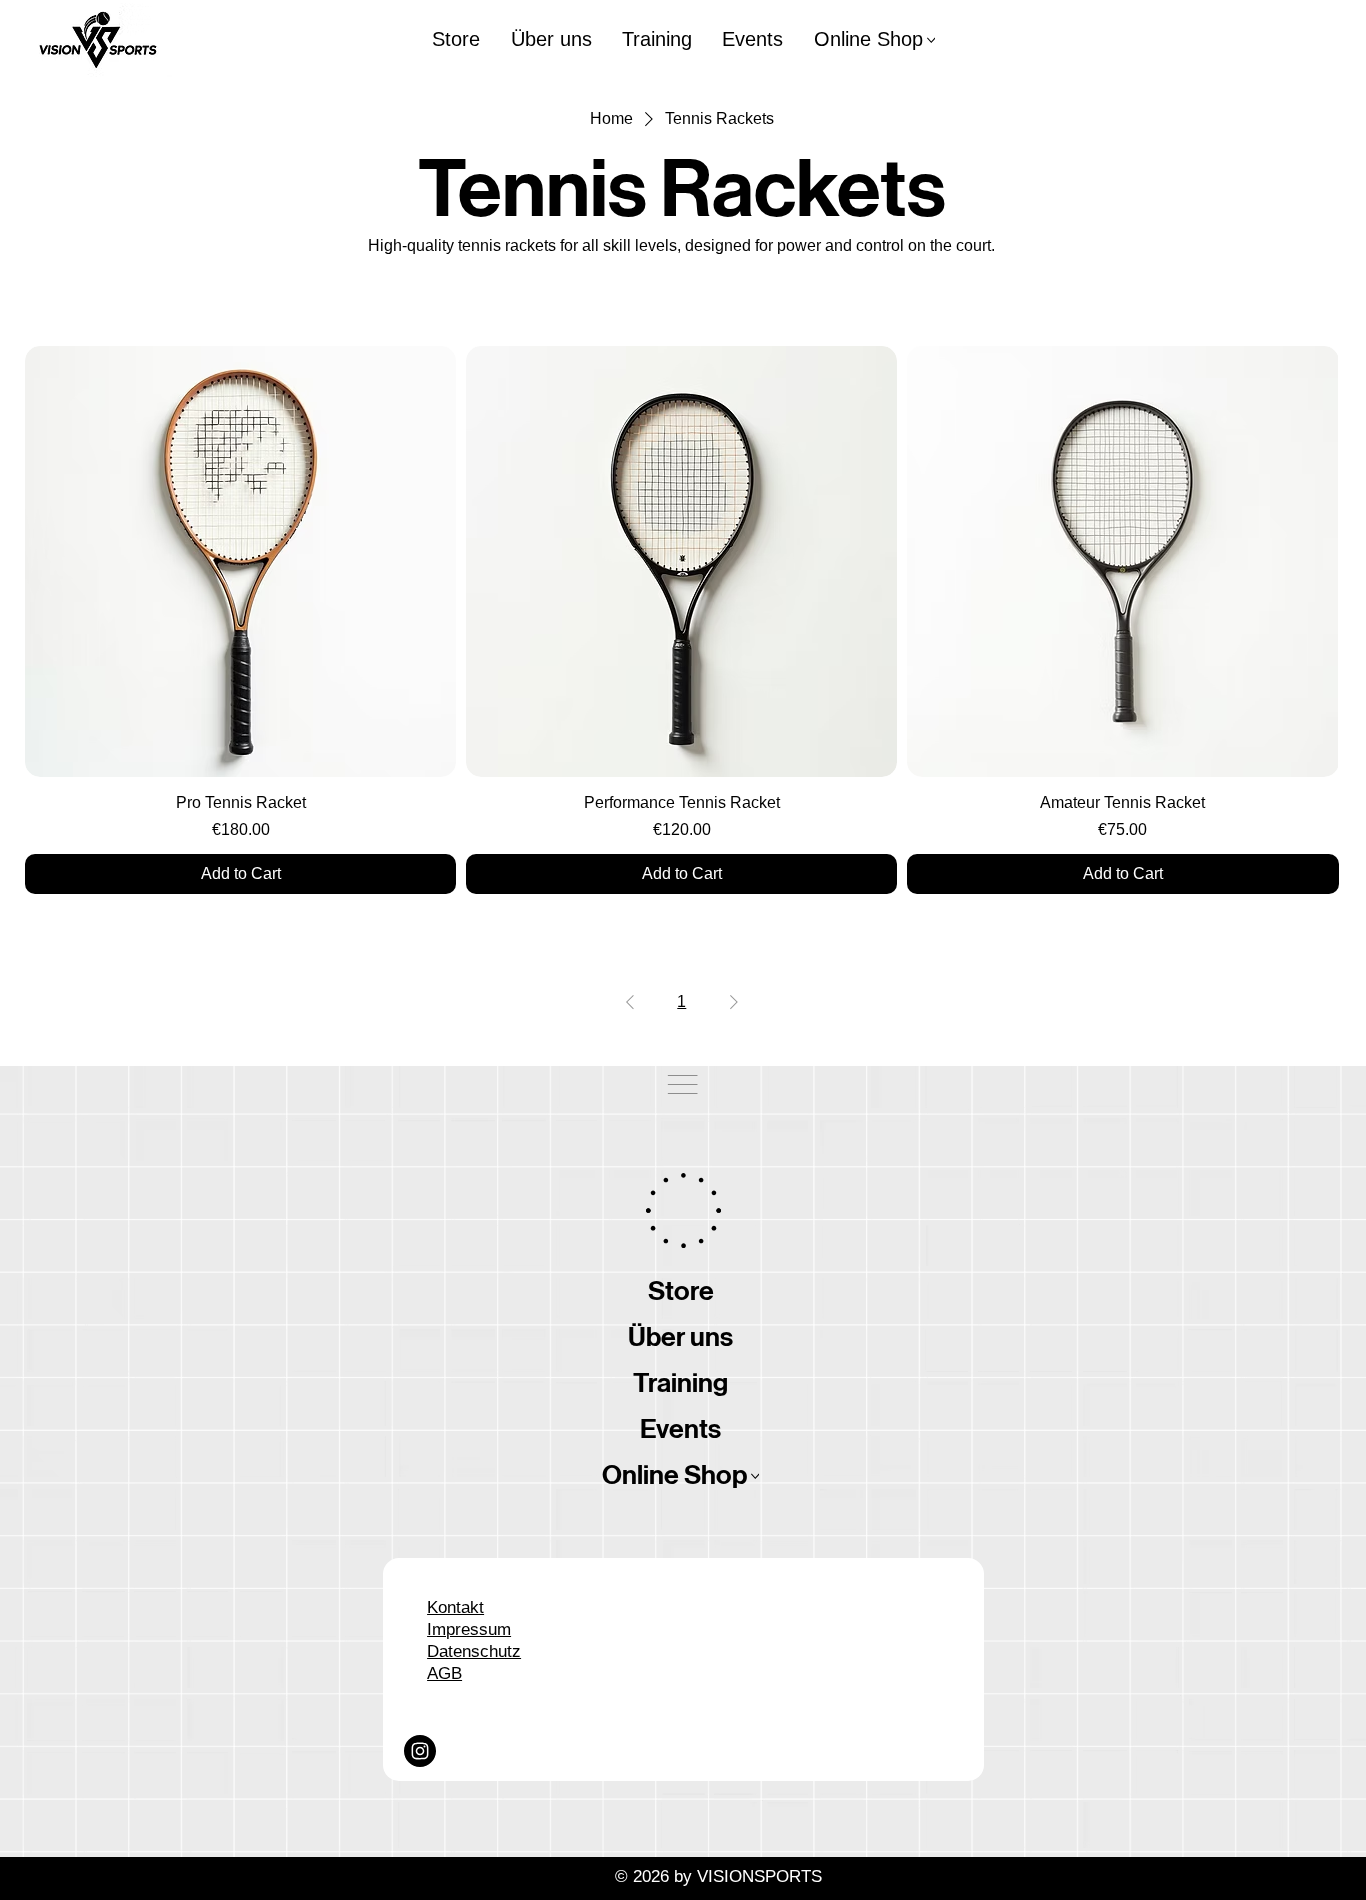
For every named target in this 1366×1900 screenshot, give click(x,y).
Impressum (469, 1629)
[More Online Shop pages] (931, 40)
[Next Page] (734, 1002)
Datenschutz (474, 1651)
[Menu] (682, 1084)
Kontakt (455, 1607)
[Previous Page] (630, 1002)
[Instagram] (420, 1751)
